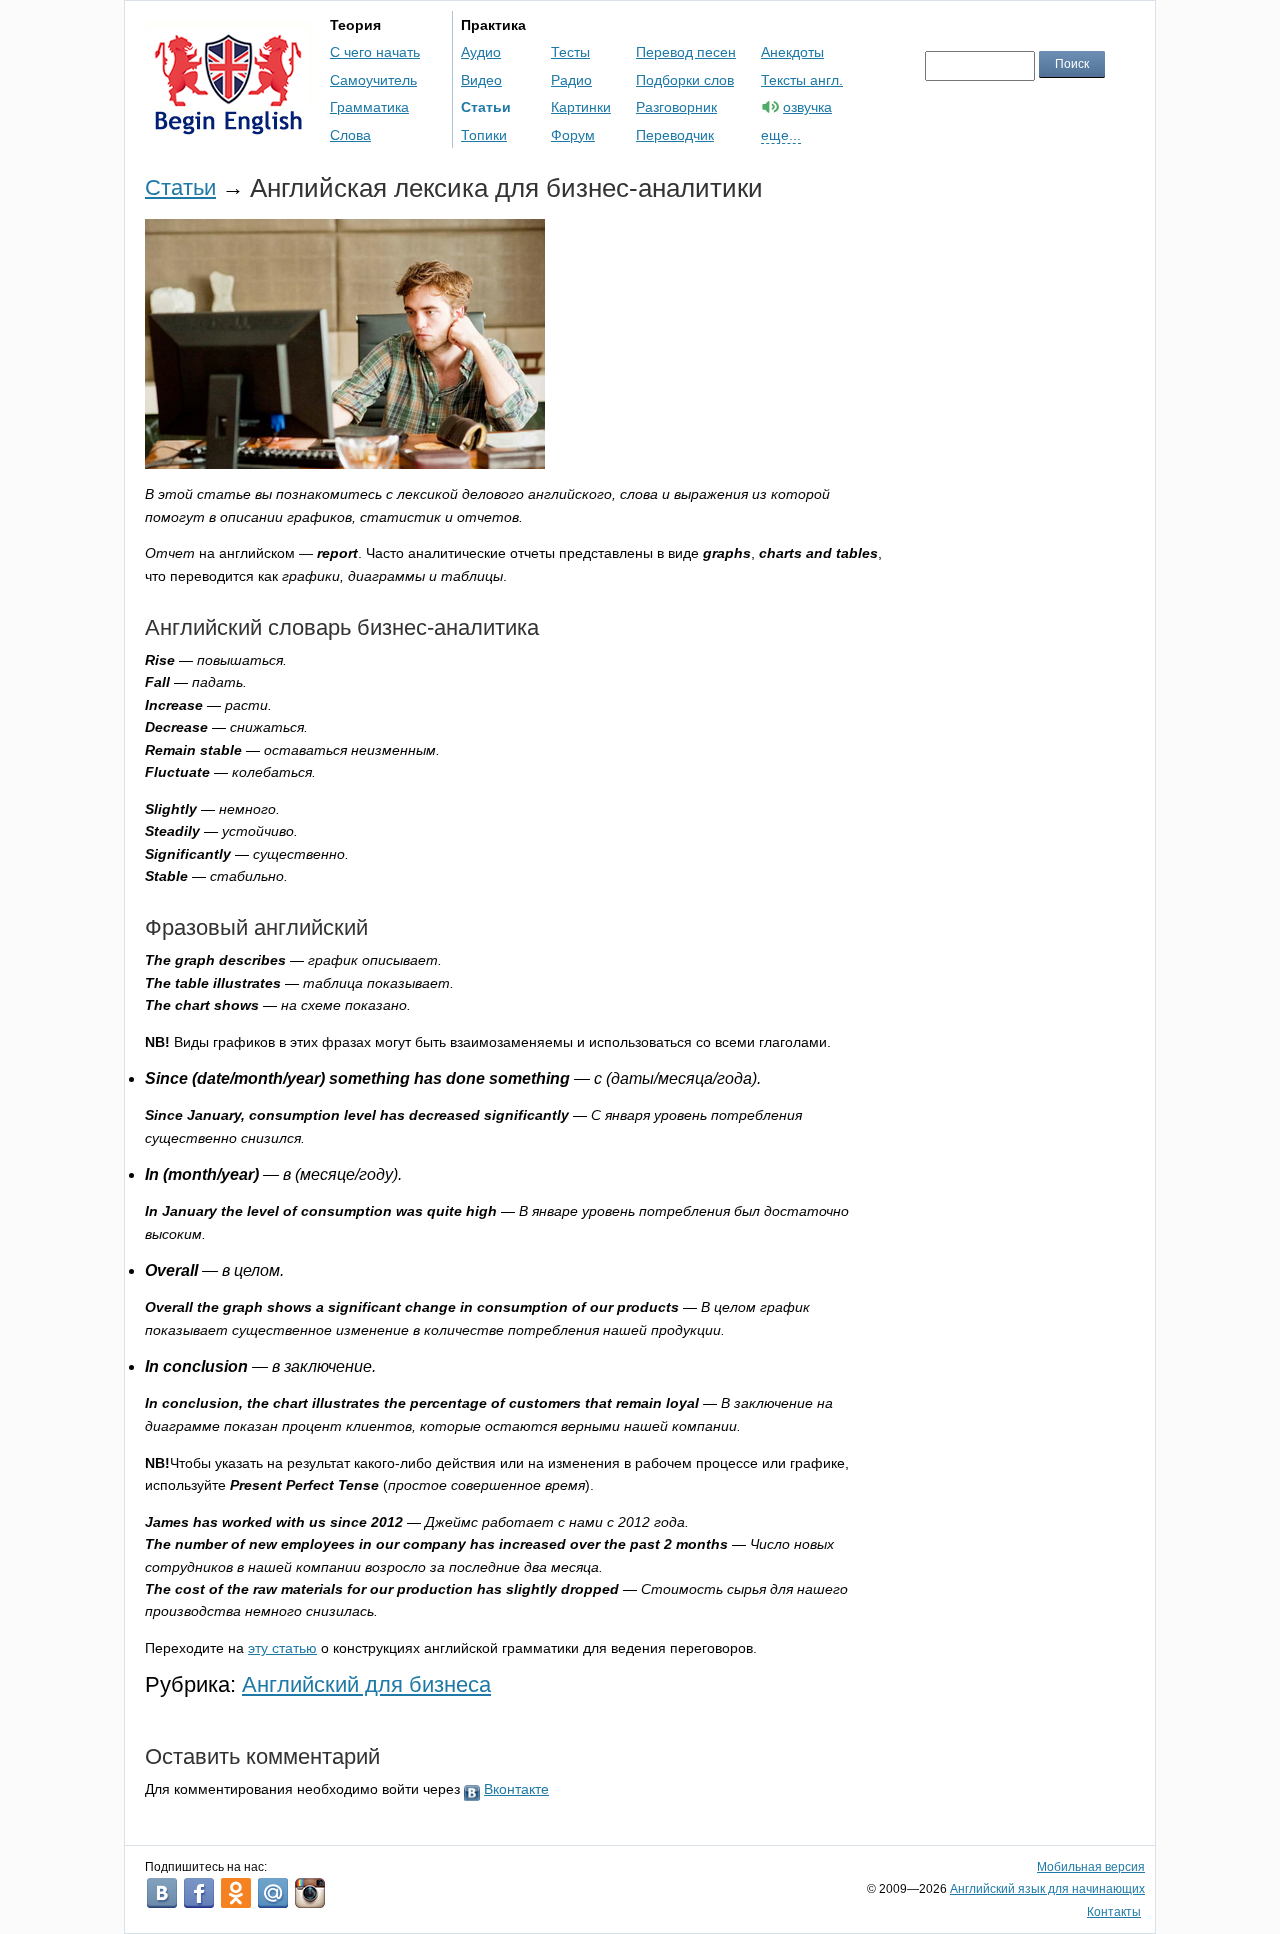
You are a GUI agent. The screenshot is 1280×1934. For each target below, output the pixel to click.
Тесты (570, 52)
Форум (573, 135)
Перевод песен (686, 52)
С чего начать (375, 52)
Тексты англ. (802, 80)
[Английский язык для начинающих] (228, 125)
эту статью (282, 1648)
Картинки (581, 107)
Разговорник (676, 107)
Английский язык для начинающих (1047, 1889)
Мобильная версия (1091, 1867)
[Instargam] (310, 1893)
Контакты (1114, 1912)
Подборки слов (685, 80)
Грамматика (369, 107)
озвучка (807, 107)
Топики (484, 135)
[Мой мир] (273, 1893)
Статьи (486, 107)
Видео (481, 80)
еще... (781, 135)
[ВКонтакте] (162, 1893)
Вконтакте (516, 1789)
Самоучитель (373, 80)
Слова (350, 135)
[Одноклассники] (236, 1893)
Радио (571, 80)
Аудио (481, 52)
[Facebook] (199, 1893)
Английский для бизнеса (366, 1684)
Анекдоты (792, 52)
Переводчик (675, 135)
